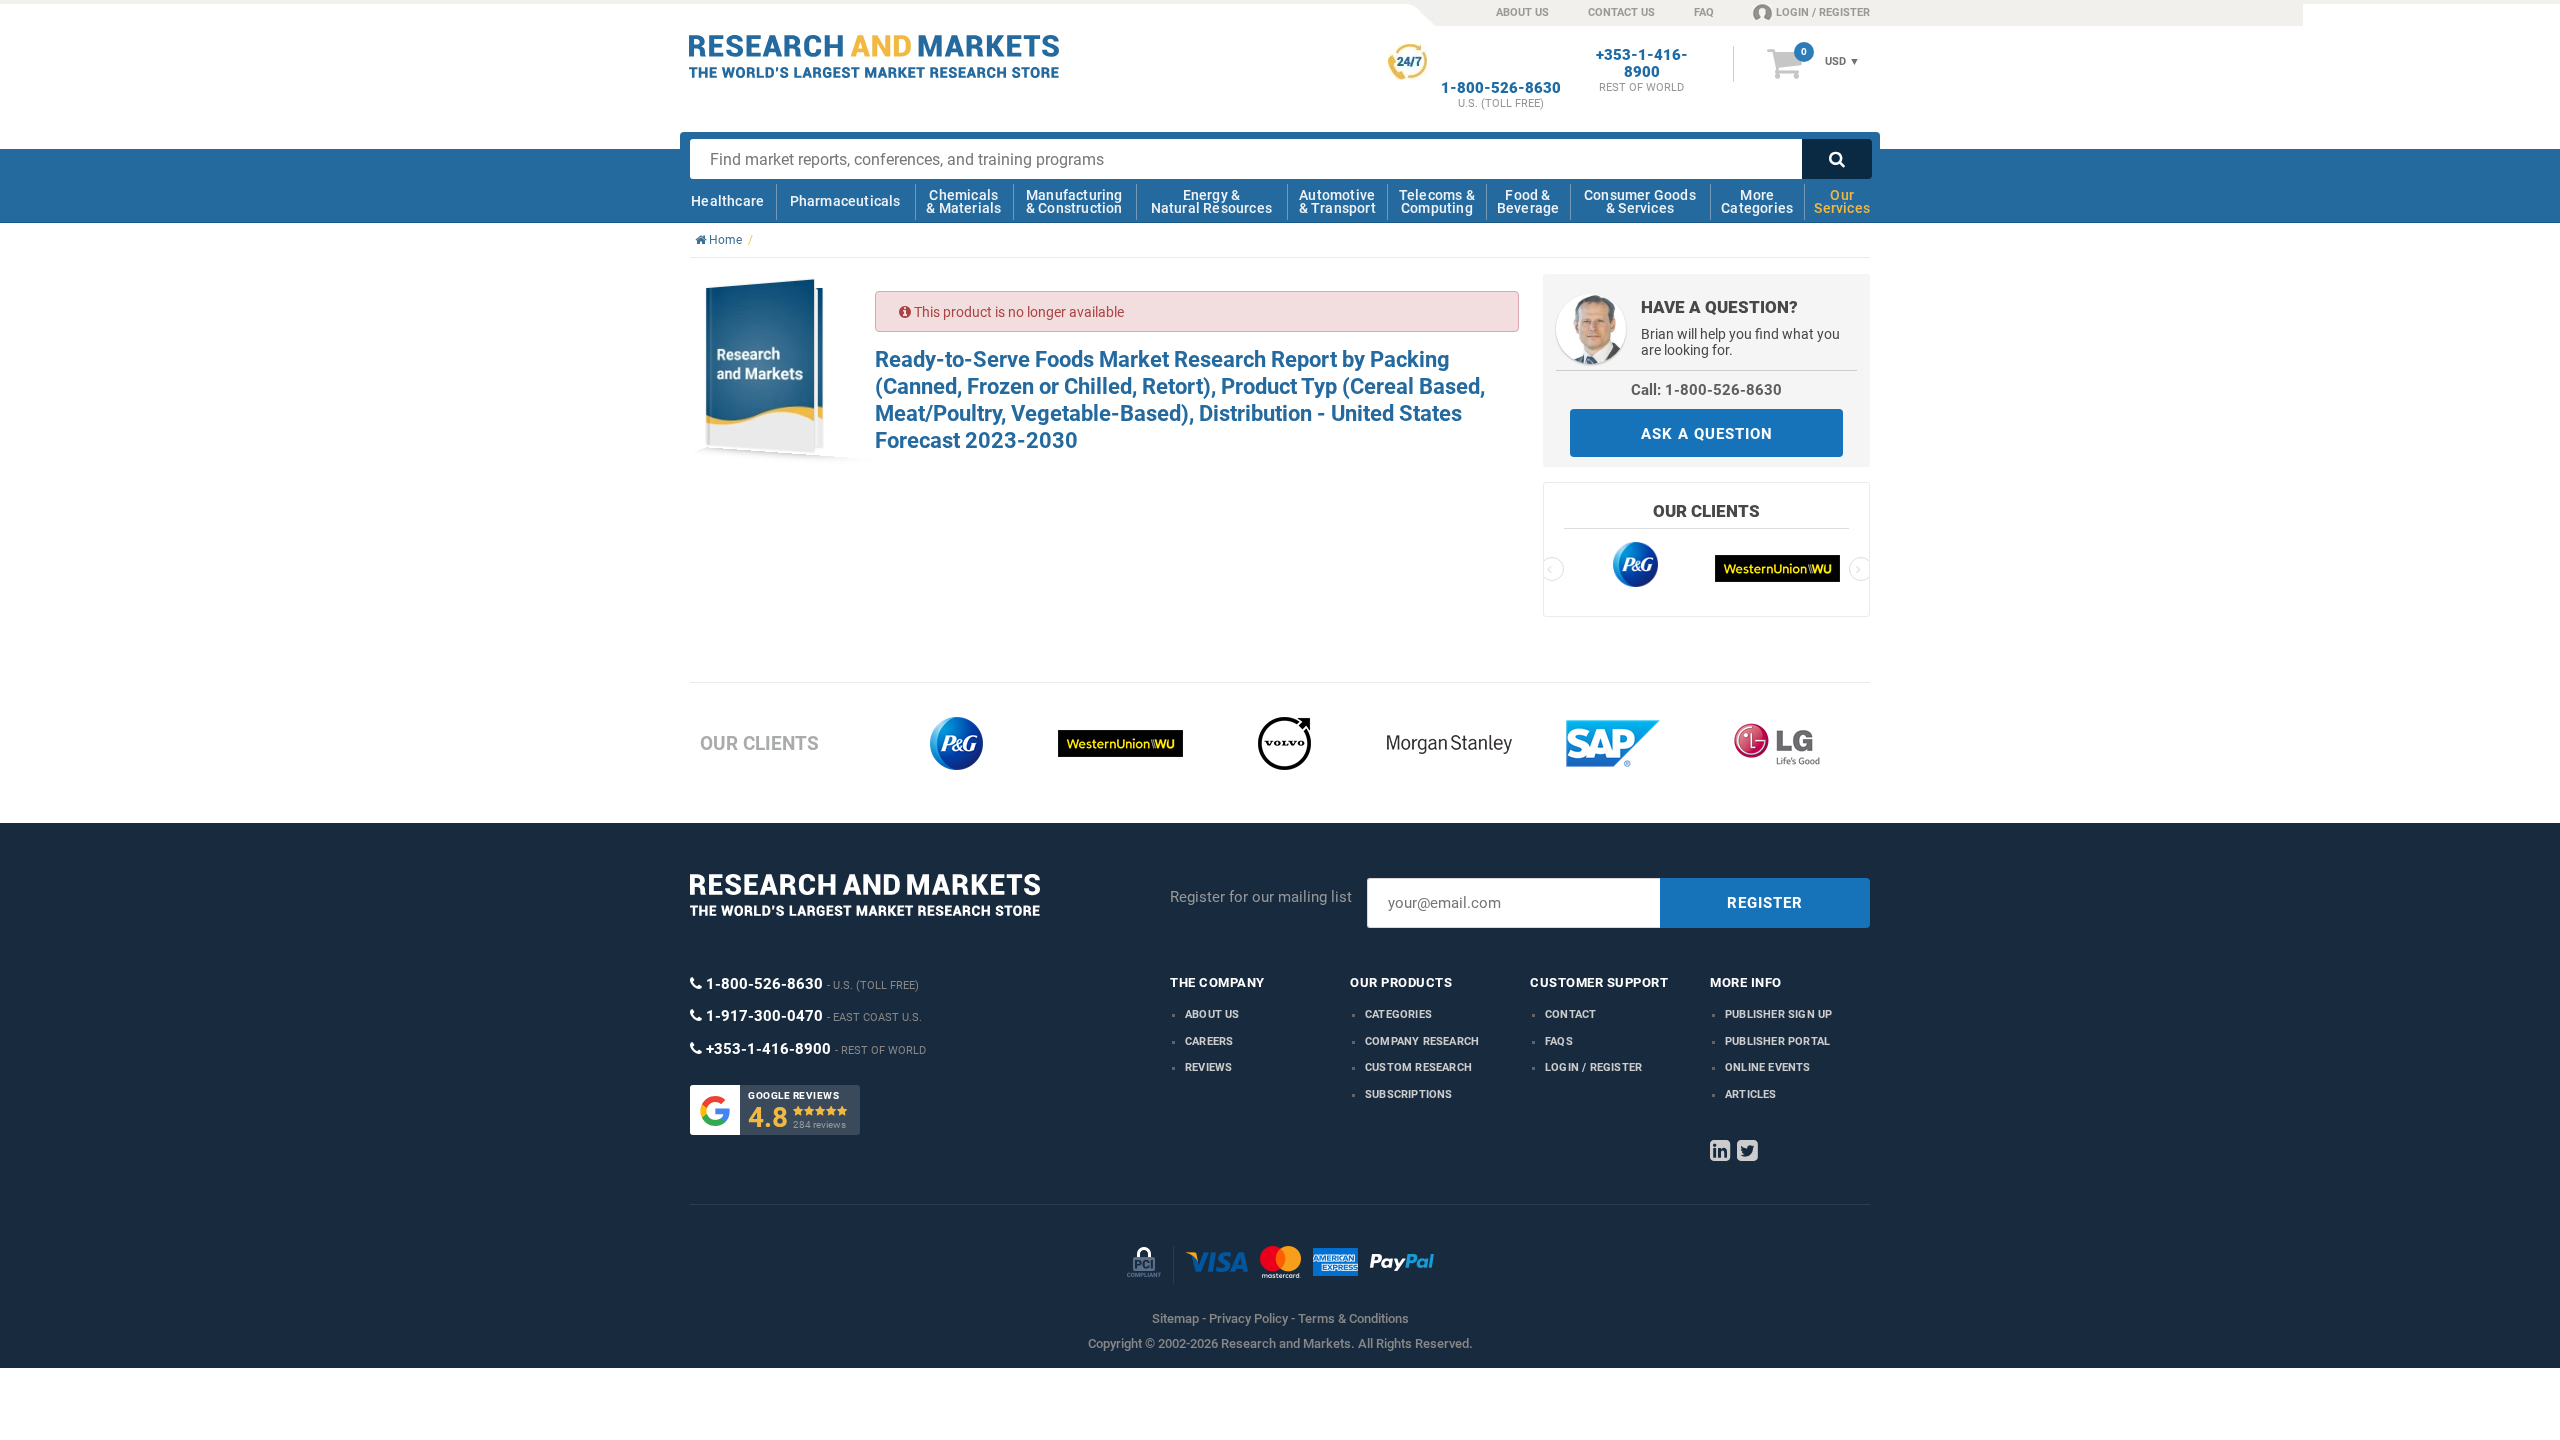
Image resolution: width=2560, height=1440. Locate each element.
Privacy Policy (1248, 1318)
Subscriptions (1409, 1094)
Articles (1751, 1094)
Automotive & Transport (1337, 201)
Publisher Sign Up (1778, 1014)
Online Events (1768, 1067)
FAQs (1559, 1041)
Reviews (1208, 1067)
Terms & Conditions (1353, 1318)
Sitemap (1175, 1318)
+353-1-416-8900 (1642, 64)
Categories (1398, 1014)
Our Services (1842, 201)
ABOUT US (1522, 12)
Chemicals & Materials (963, 201)
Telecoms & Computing (1437, 201)
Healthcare (727, 201)
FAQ (1704, 12)
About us (1212, 1014)
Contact (1570, 1014)
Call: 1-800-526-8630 (1706, 390)
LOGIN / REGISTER (1823, 12)
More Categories (1757, 201)
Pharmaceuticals (845, 201)
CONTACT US (1621, 12)
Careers (1209, 1041)
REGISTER (1765, 903)
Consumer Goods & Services (1640, 201)
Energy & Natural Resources (1211, 201)
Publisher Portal (1777, 1041)
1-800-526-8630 (1501, 88)
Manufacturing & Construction (1074, 201)
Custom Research (1418, 1067)
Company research (1422, 1041)
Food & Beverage (1528, 201)
